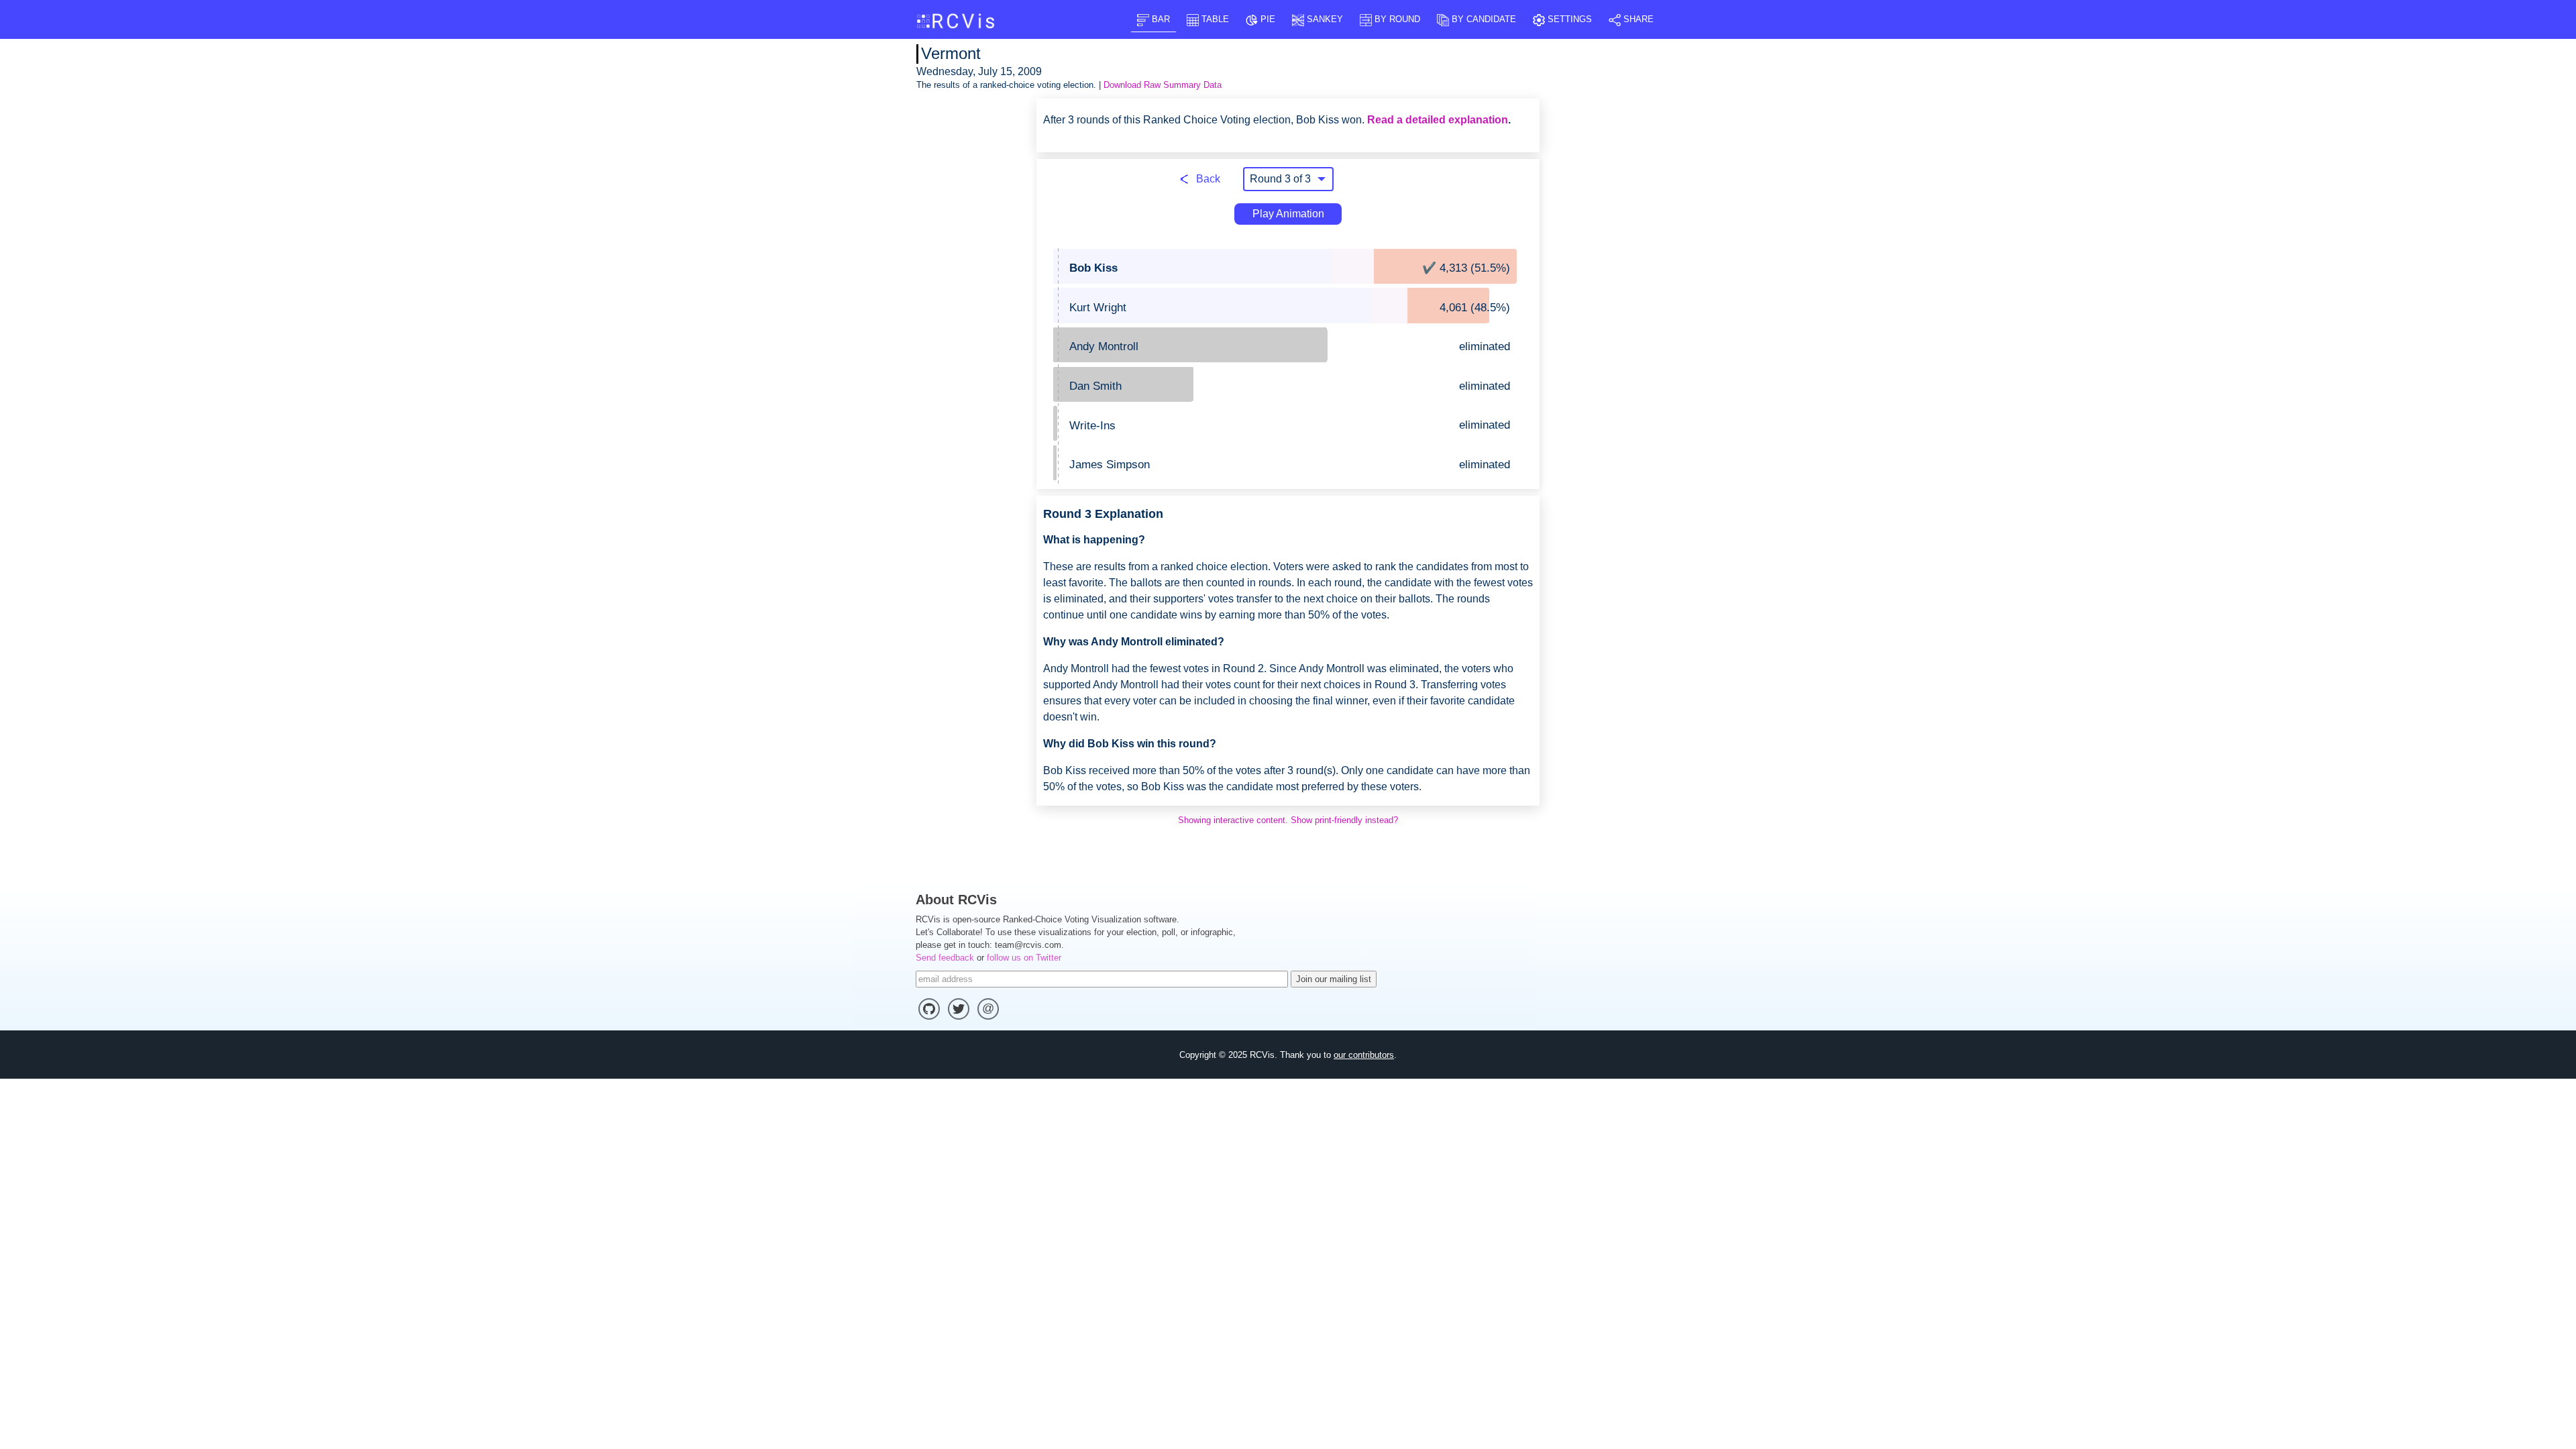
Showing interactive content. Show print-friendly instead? (1288, 820)
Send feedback (945, 958)
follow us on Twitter (1024, 958)
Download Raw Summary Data (1163, 85)
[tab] (1153, 19)
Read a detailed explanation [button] (1438, 120)
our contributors (1364, 1055)
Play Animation (1288, 214)
